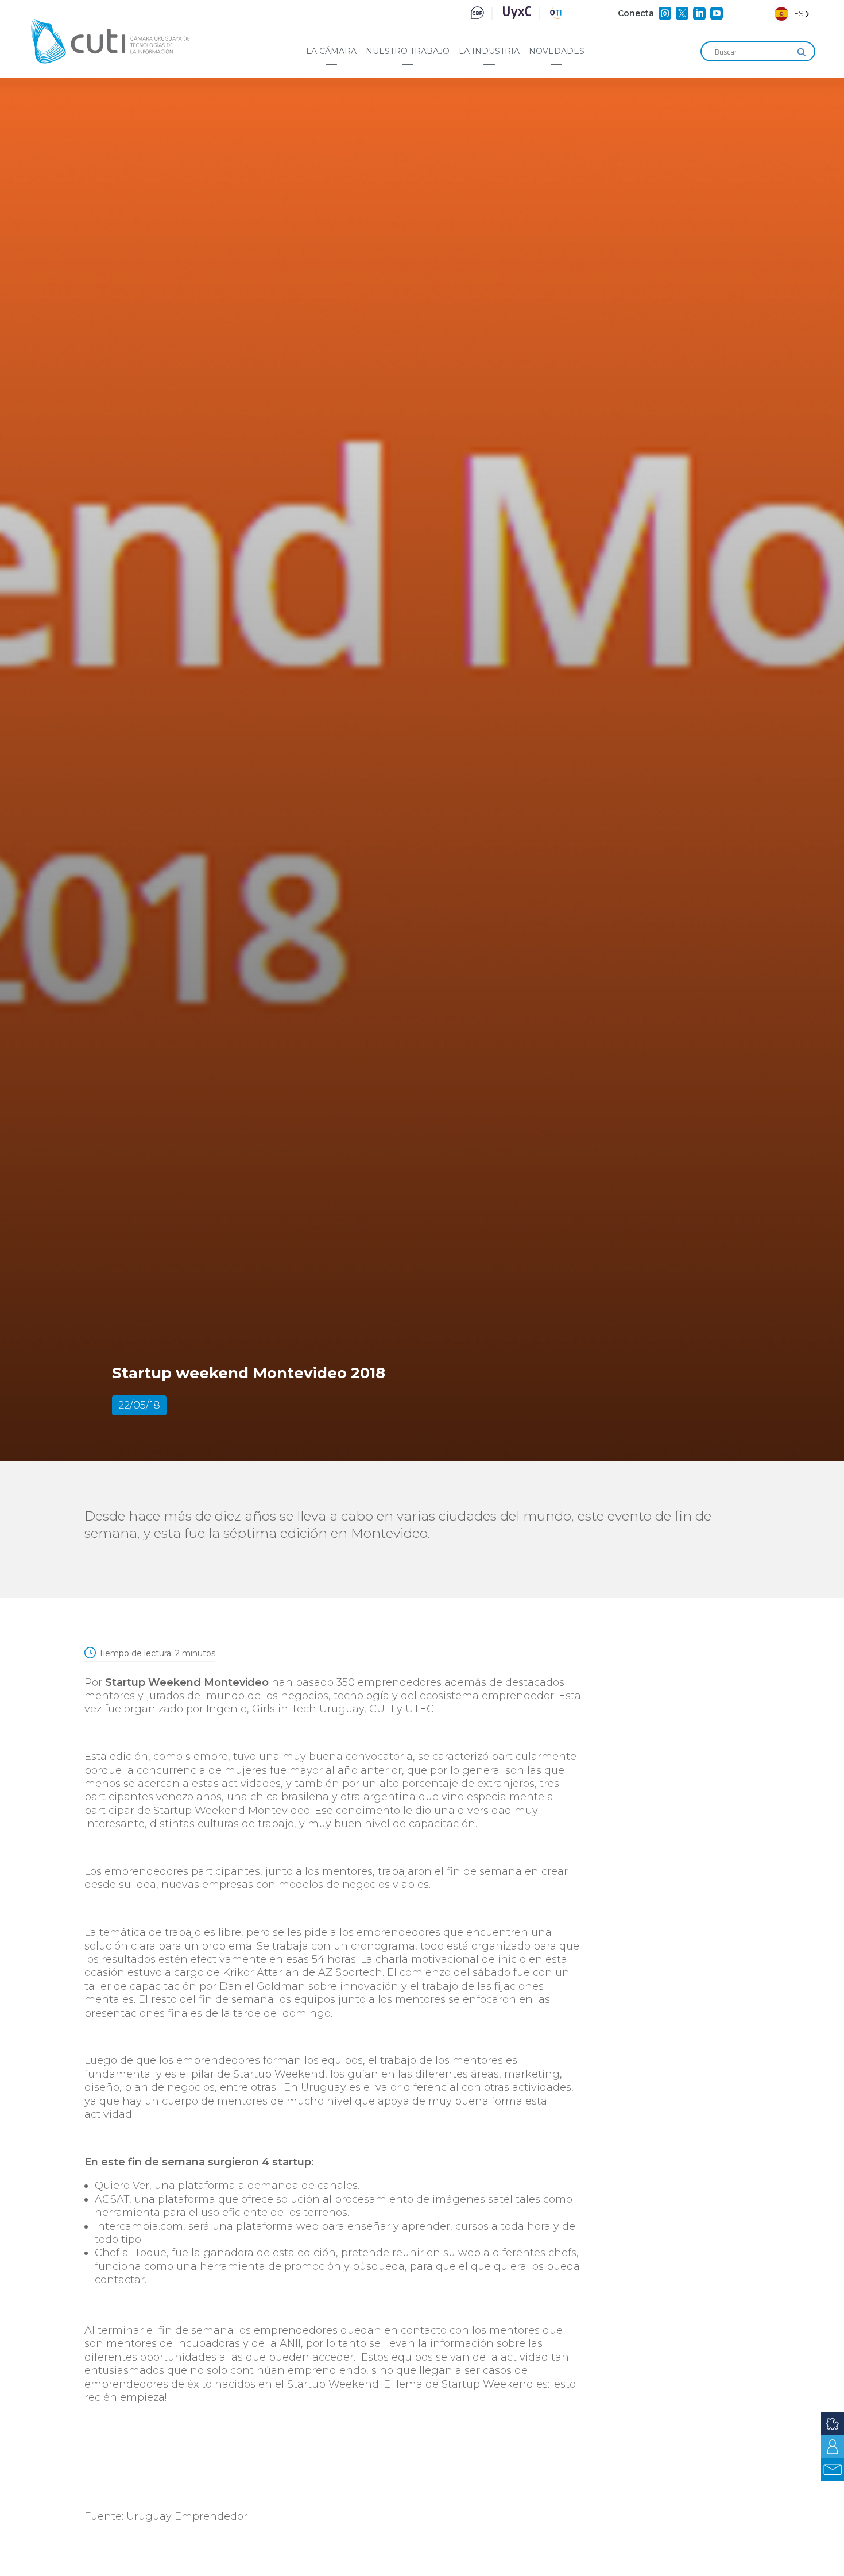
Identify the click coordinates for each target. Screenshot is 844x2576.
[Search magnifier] (802, 52)
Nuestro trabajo (408, 51)
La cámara (331, 51)
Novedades (557, 51)
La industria (489, 51)
